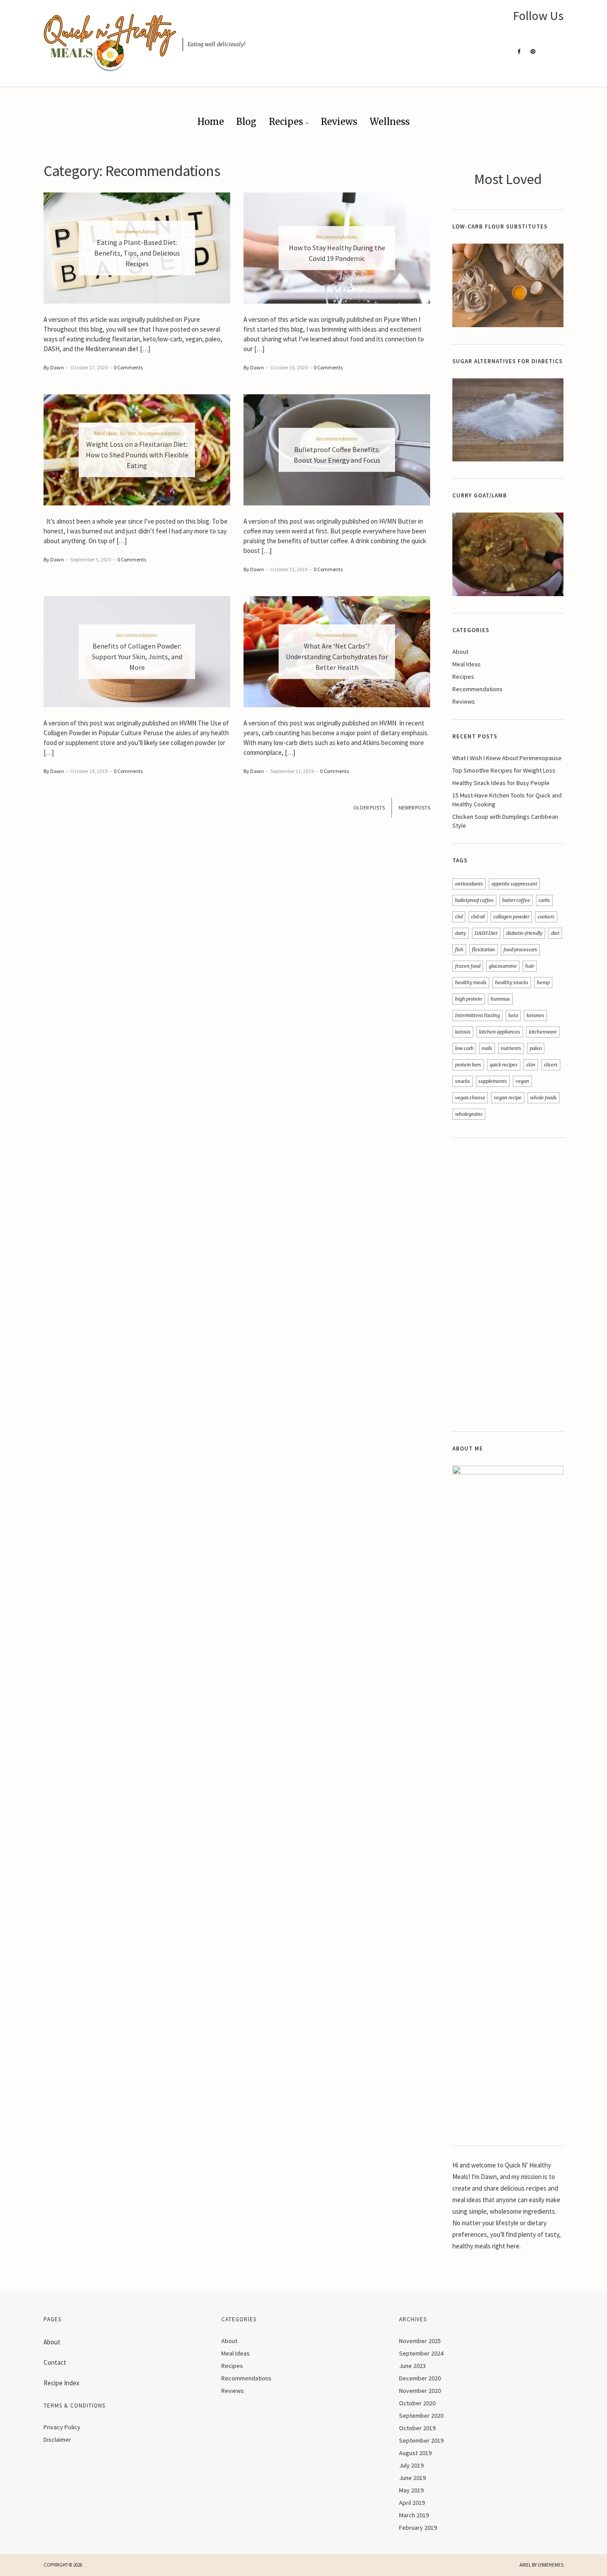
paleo (536, 1048)
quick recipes (504, 1065)
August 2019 (415, 2453)
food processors (520, 949)
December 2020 (420, 2378)
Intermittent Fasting (477, 1015)
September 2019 (421, 2440)
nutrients (511, 1048)
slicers (551, 1065)
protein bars (468, 1065)
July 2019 (411, 2465)
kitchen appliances (500, 1032)
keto (513, 1015)
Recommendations (137, 232)
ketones (535, 1015)
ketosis (463, 1032)
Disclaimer (57, 2440)
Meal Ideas (106, 433)
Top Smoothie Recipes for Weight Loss (504, 770)
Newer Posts (414, 807)
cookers (546, 917)
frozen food (468, 966)
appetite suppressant (514, 884)
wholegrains (469, 1114)
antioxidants (469, 884)
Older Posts (369, 807)
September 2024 (421, 2353)
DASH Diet (486, 933)
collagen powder (511, 917)
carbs (544, 900)
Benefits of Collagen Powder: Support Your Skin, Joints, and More (137, 657)
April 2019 (412, 2503)
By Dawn (54, 367)
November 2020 (420, 2391)
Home (211, 122)
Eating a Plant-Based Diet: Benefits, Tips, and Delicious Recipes (137, 253)
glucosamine (503, 966)
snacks (463, 1081)
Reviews (339, 122)
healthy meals (471, 982)
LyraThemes (551, 2565)
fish (459, 949)
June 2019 (412, 2478)
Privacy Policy (62, 2427)
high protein (469, 999)
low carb (464, 1048)
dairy (461, 933)
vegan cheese (470, 1098)
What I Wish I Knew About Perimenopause (507, 758)
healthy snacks (512, 982)
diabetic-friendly (524, 933)
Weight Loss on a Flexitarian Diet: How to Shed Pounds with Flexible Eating (137, 455)
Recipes (286, 122)
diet (555, 933)
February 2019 (418, 2528)
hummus (500, 999)
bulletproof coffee (474, 900)
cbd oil (478, 917)
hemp (543, 982)
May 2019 (411, 2490)
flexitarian (483, 949)
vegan (522, 1081)
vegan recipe (508, 1098)
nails (487, 1048)
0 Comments (128, 367)
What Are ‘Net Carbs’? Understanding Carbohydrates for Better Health (337, 657)
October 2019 (417, 2428)
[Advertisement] (508, 1285)
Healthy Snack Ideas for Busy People (501, 783)
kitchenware (543, 1032)
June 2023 (412, 2366)
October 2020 (417, 2403)
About (460, 652)
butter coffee (516, 900)
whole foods (543, 1098)
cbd (459, 917)
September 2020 (421, 2416)
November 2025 (420, 2341)
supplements (493, 1081)
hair (530, 966)
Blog (246, 122)
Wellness (390, 122)
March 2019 (414, 2515)
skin (531, 1065)
